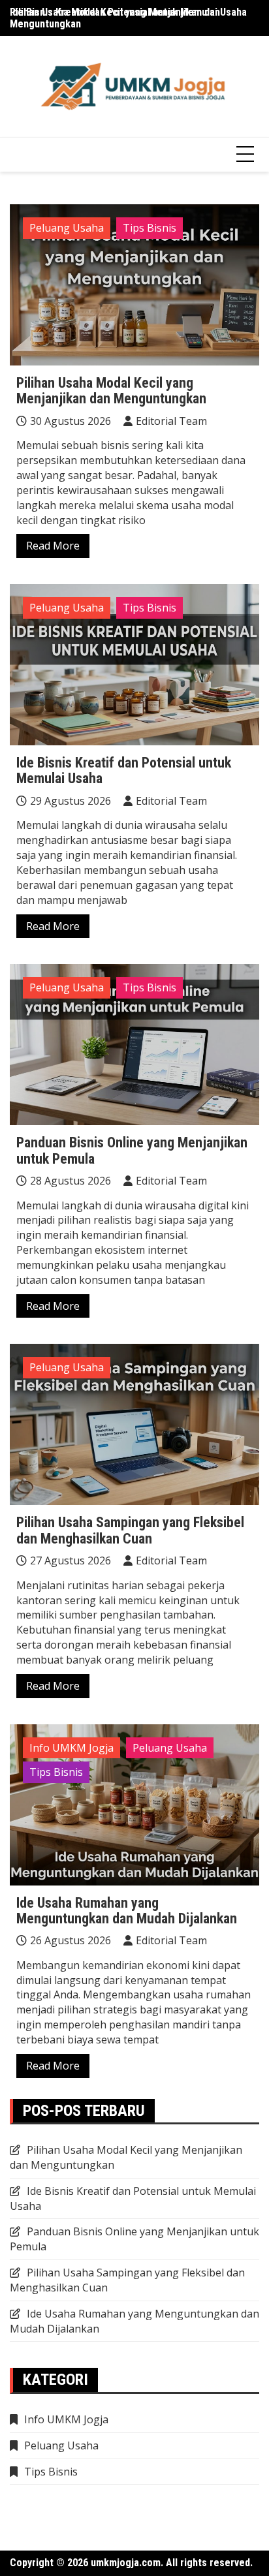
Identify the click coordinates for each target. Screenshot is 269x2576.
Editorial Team (171, 421)
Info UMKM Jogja (71, 1748)
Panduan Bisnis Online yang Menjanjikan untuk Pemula (132, 1150)
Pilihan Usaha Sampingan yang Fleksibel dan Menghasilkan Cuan (130, 1530)
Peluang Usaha (67, 228)
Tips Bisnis (150, 228)
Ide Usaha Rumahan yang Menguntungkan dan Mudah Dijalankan (127, 1911)
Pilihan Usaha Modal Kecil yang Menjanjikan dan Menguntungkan (115, 18)
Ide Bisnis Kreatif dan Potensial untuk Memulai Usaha (124, 770)
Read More (53, 546)
